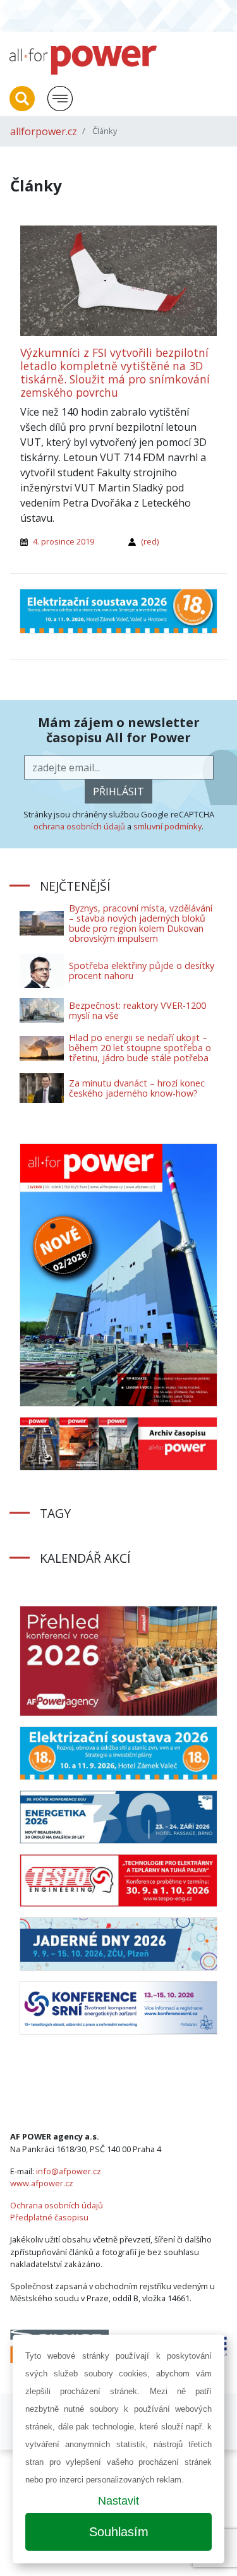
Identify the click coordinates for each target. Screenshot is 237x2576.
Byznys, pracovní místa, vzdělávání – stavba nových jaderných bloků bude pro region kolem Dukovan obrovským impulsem (141, 923)
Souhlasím (119, 2532)
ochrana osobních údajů (79, 826)
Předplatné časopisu (49, 2217)
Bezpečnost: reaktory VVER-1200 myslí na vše (137, 1010)
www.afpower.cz (42, 2183)
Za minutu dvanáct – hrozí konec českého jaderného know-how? (137, 1088)
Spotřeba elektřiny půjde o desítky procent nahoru (142, 971)
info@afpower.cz (69, 2171)
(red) (150, 541)
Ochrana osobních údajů (57, 2205)
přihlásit (118, 791)
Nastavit (118, 2501)
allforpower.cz (44, 131)
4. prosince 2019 (64, 541)
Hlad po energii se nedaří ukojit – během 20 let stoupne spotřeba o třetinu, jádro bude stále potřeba (140, 1048)
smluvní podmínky (167, 826)
